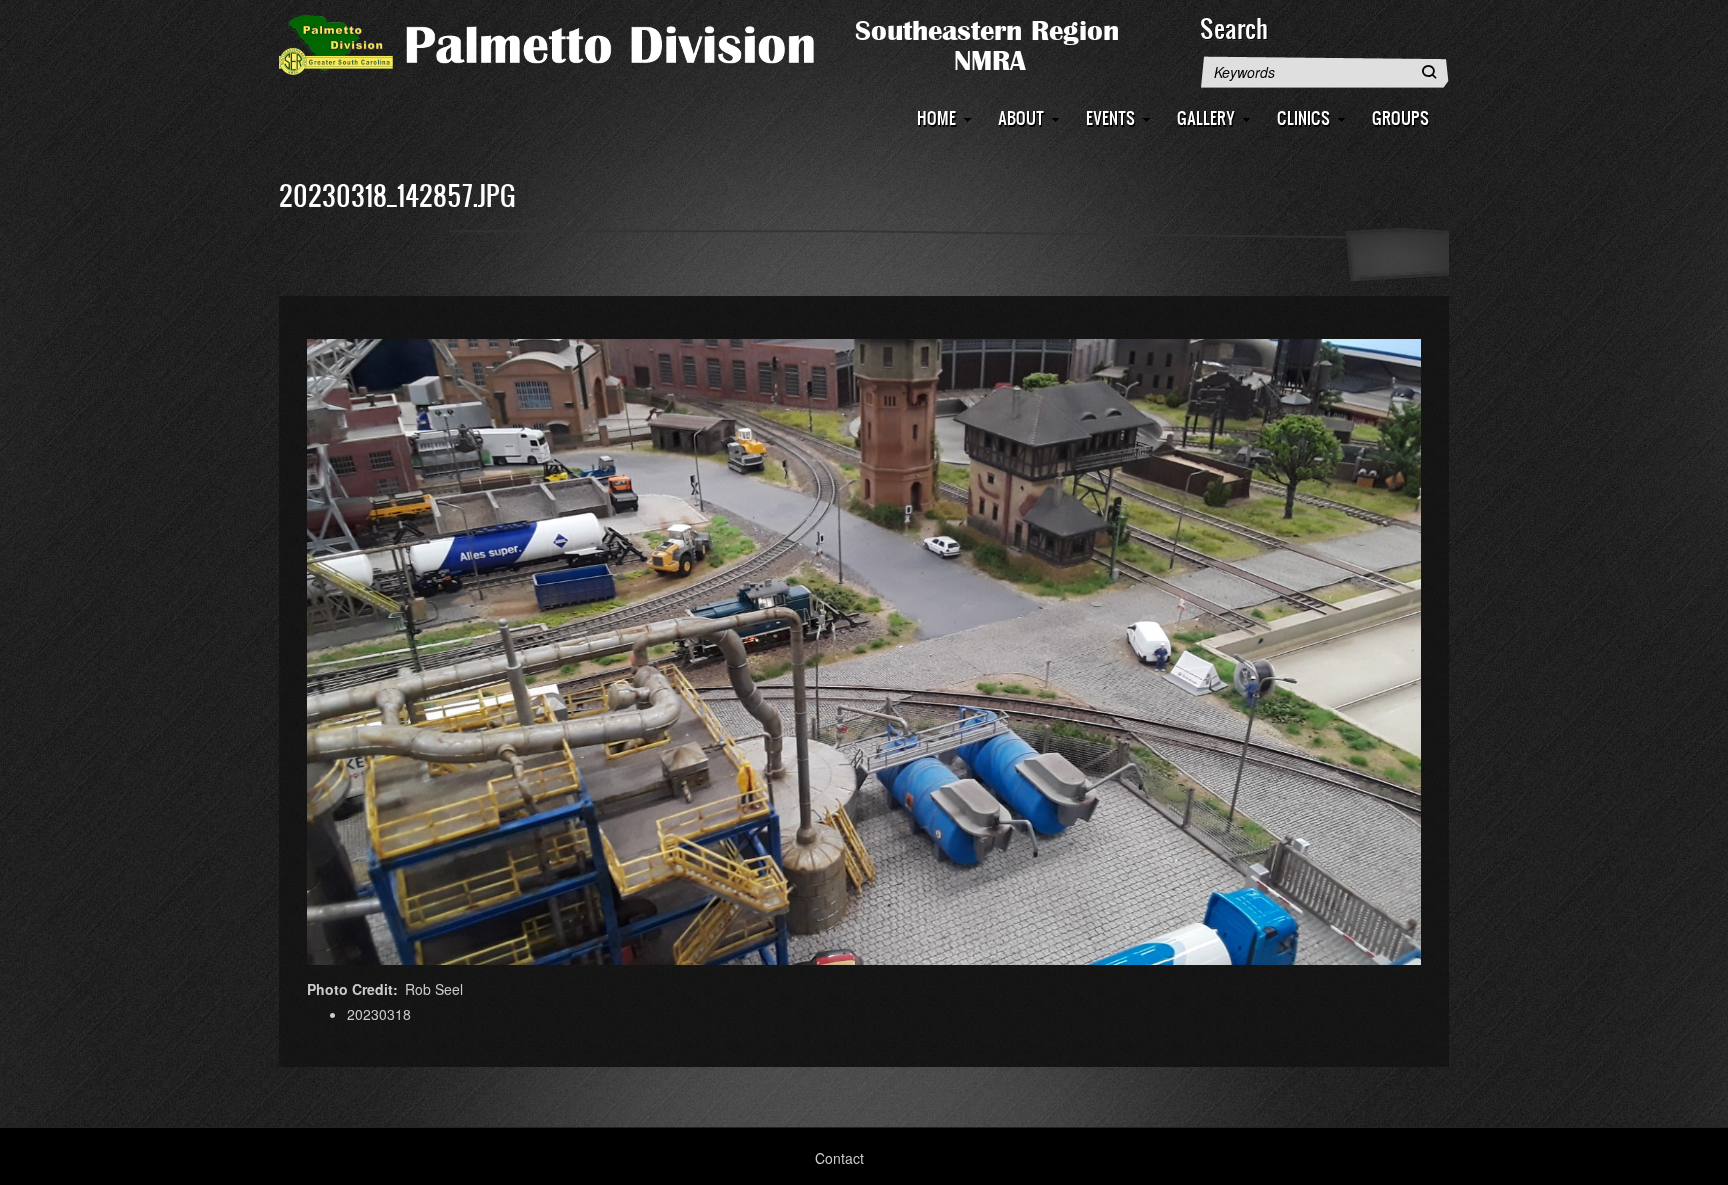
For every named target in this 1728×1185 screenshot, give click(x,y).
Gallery (1206, 117)
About (1021, 117)
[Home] (729, 43)
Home (936, 117)
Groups (1400, 117)
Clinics (1303, 117)
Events (1110, 117)
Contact (839, 1158)
